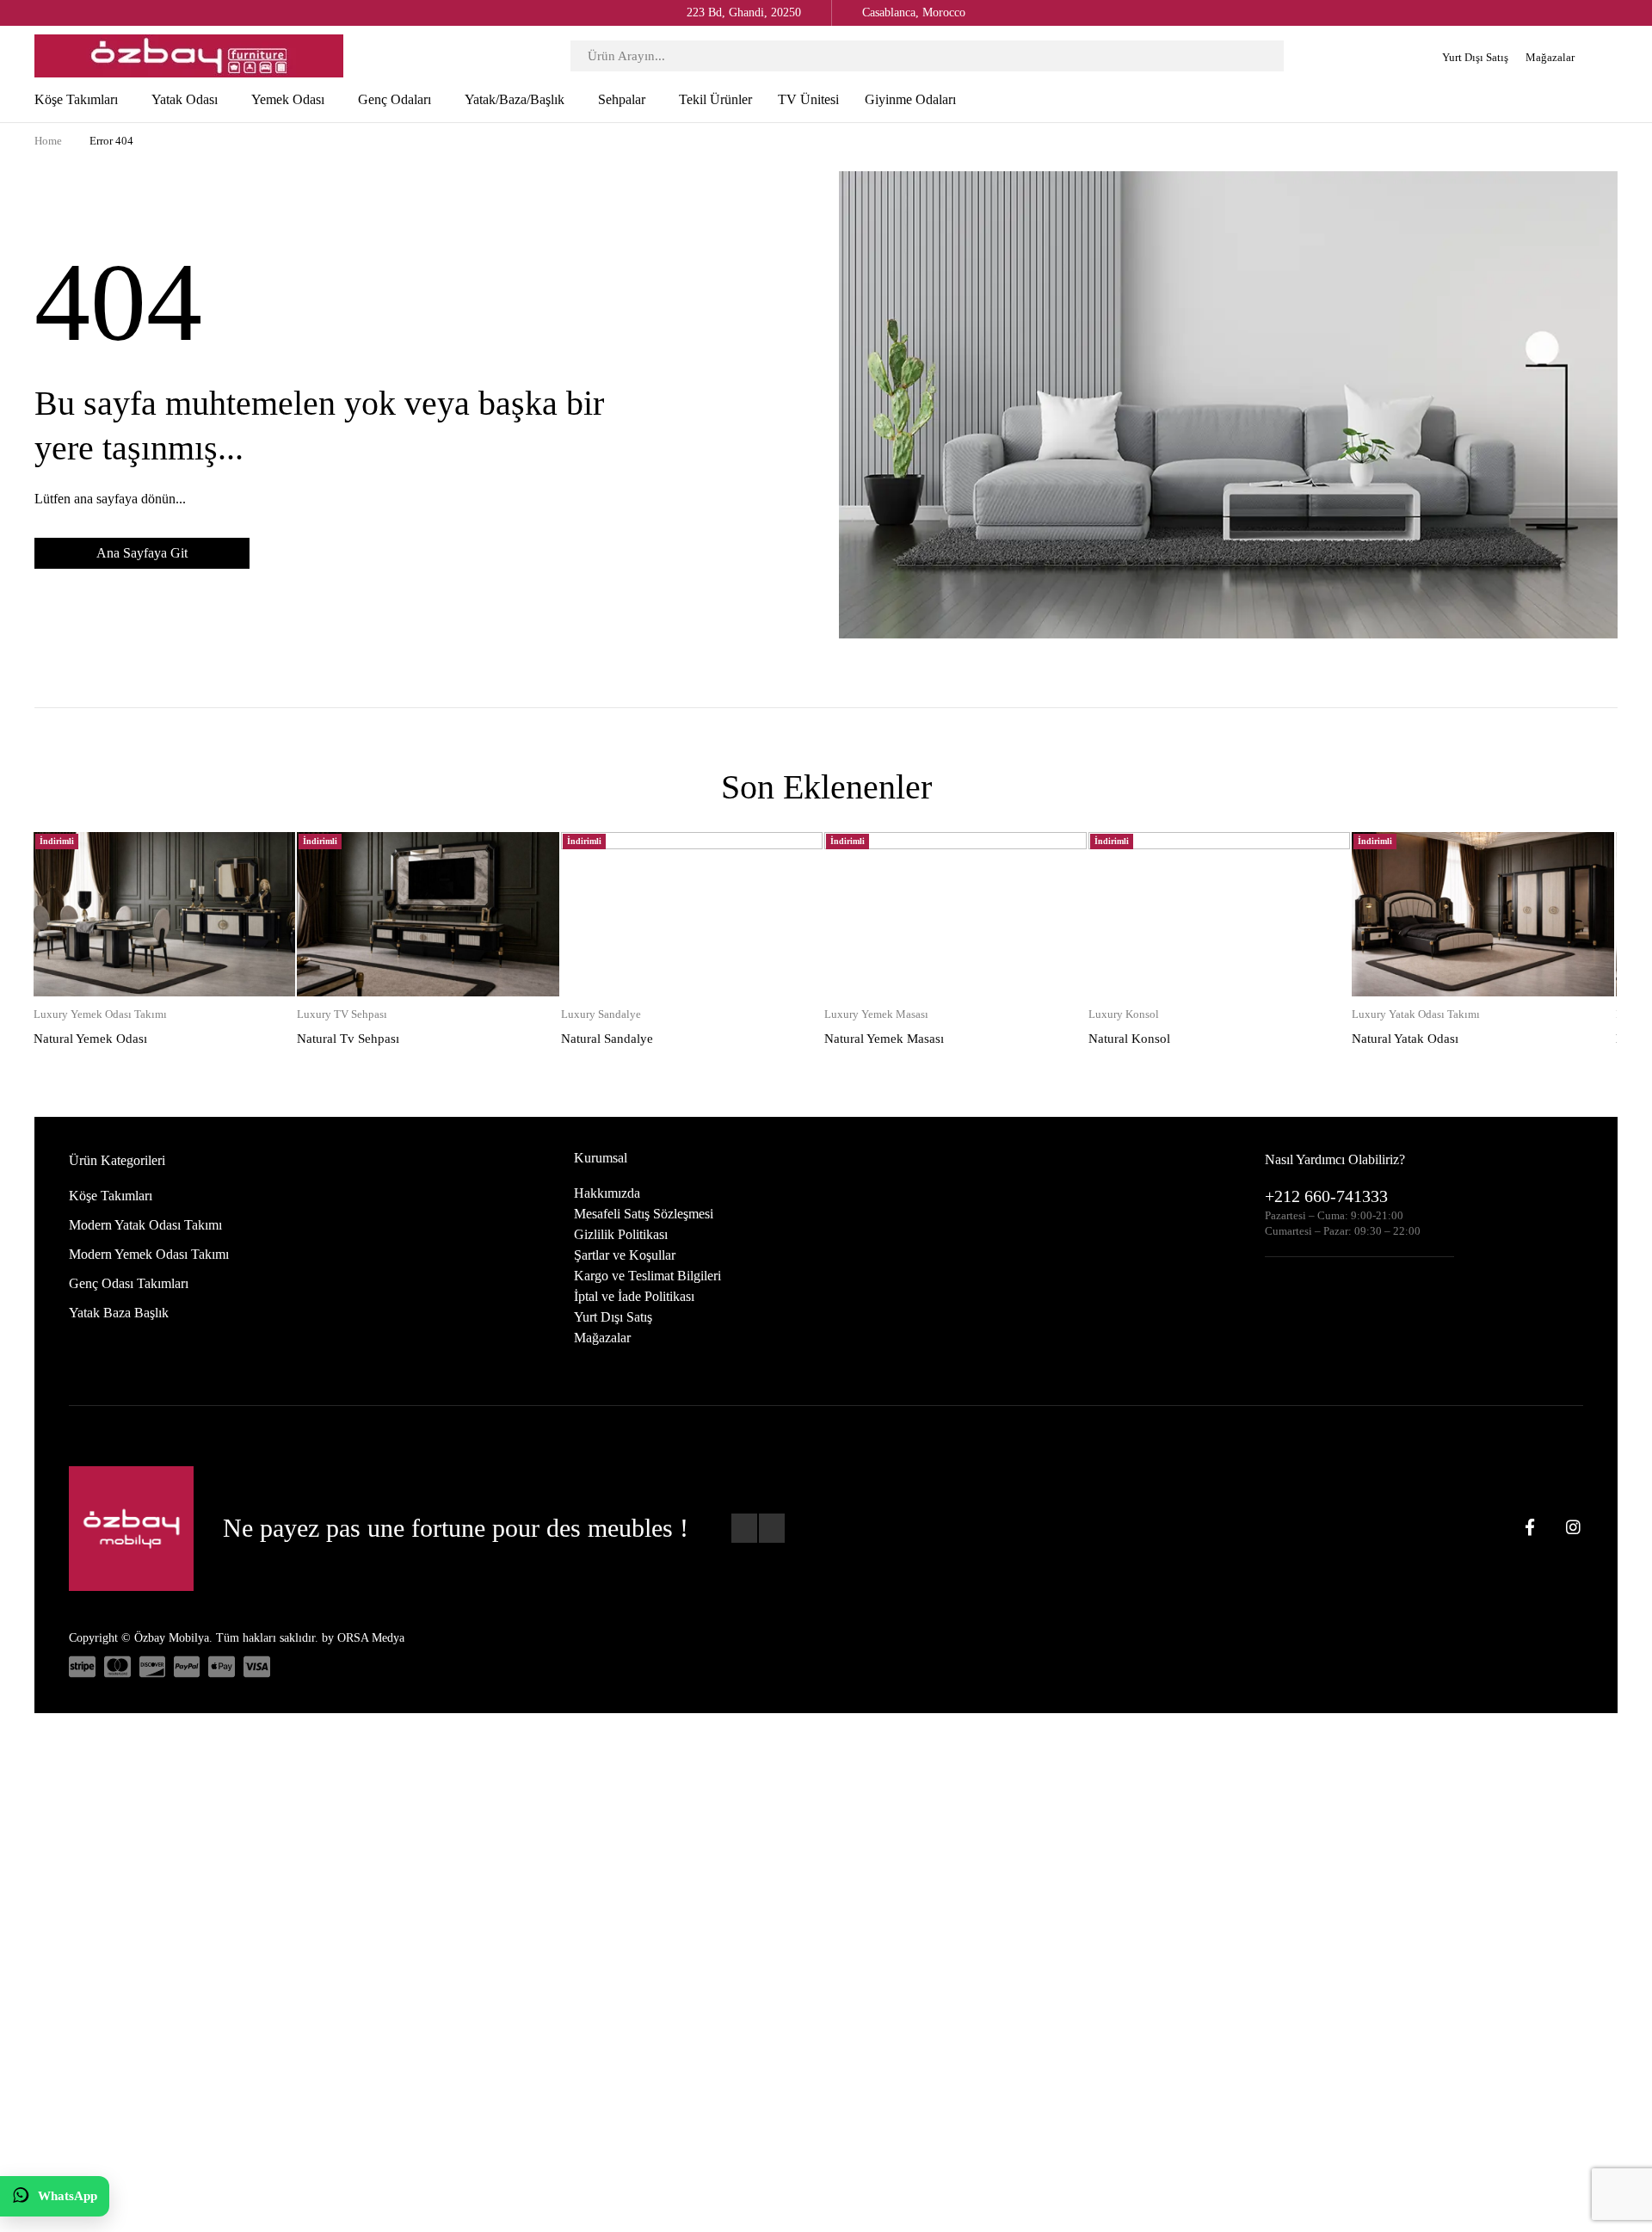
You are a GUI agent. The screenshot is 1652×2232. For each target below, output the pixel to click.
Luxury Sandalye (601, 1014)
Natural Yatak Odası (1405, 1039)
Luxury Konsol (1124, 1014)
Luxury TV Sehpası (342, 1014)
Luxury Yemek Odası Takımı (100, 1014)
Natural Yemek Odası (90, 1039)
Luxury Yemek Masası (876, 1014)
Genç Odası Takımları (129, 1283)
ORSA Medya (371, 1638)
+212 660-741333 (1326, 1196)
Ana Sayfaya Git (142, 553)
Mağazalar (1550, 57)
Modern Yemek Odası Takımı (149, 1254)
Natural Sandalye (607, 1039)
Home (48, 141)
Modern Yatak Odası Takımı (145, 1225)
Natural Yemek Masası (884, 1039)
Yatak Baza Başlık (119, 1313)
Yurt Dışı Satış (1475, 57)
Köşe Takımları (111, 1196)
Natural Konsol (1129, 1039)
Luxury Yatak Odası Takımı (1416, 1014)
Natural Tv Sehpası (348, 1039)
